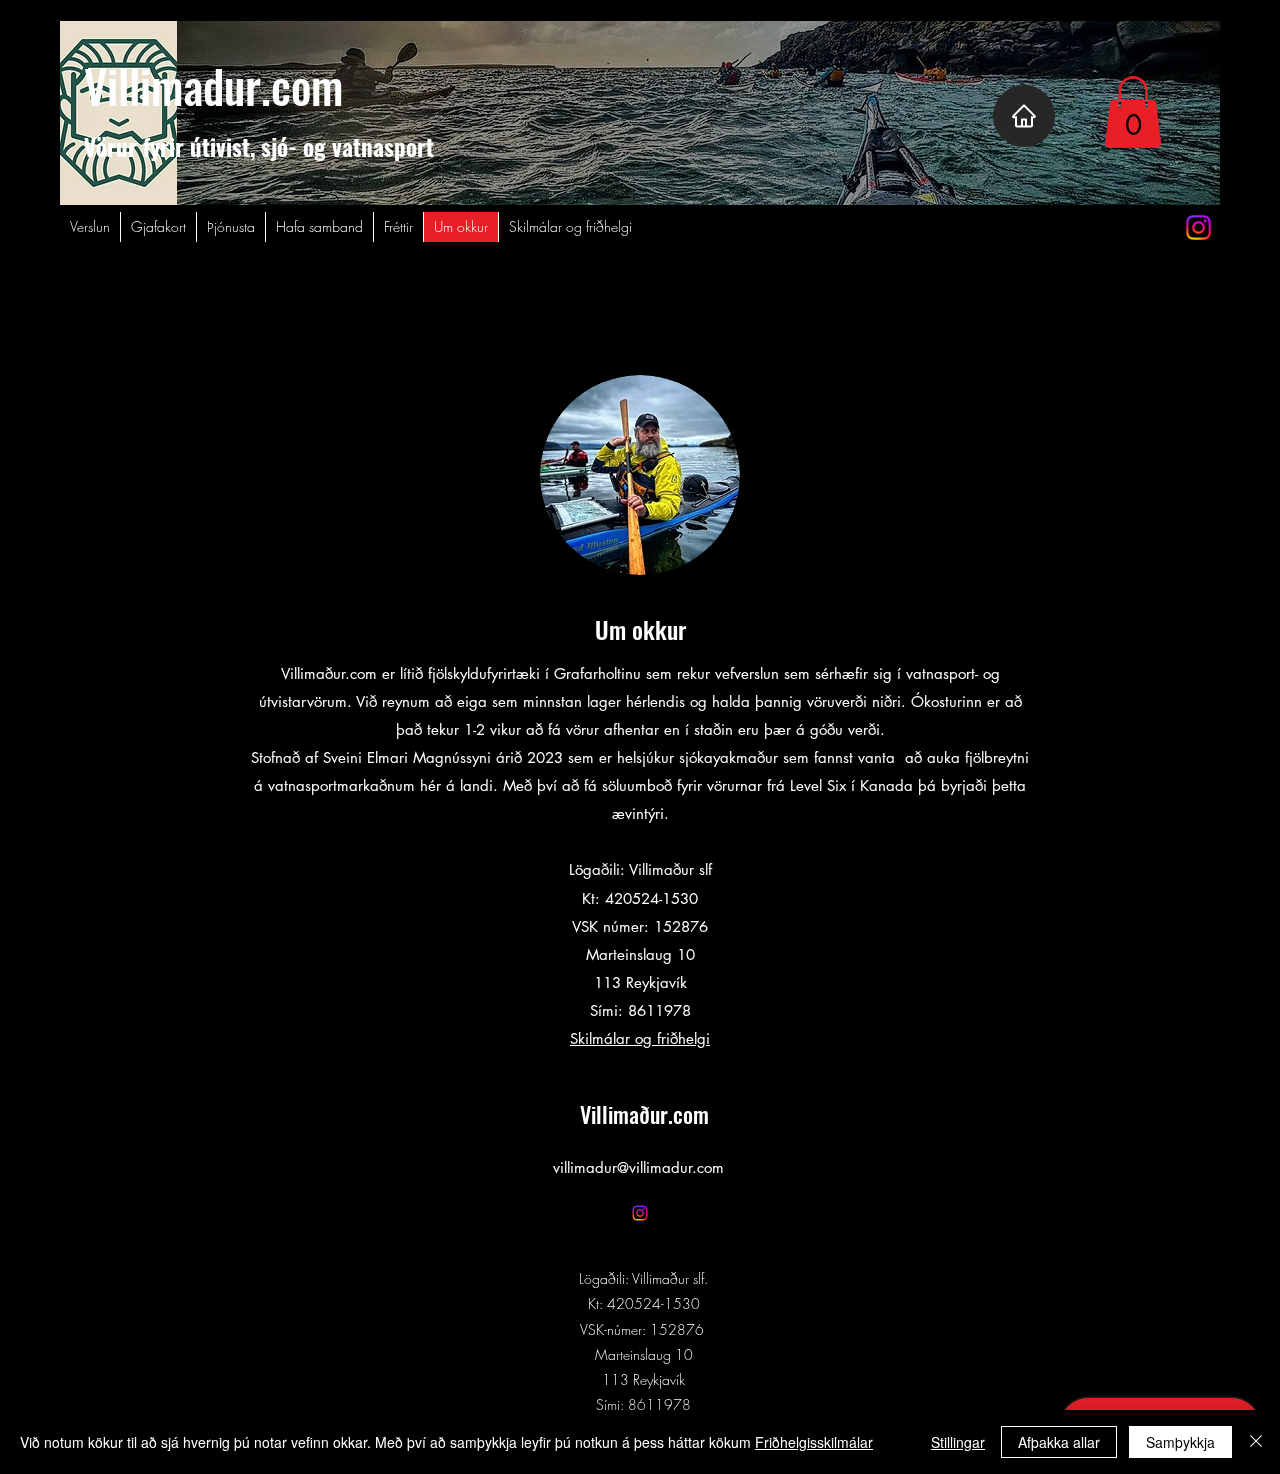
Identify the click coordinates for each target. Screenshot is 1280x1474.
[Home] (1024, 116)
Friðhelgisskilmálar (814, 1442)
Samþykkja (1180, 1442)
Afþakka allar (1059, 1442)
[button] (1133, 112)
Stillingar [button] (958, 1442)
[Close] (1256, 1442)
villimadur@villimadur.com (638, 1167)
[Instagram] (1198, 227)
